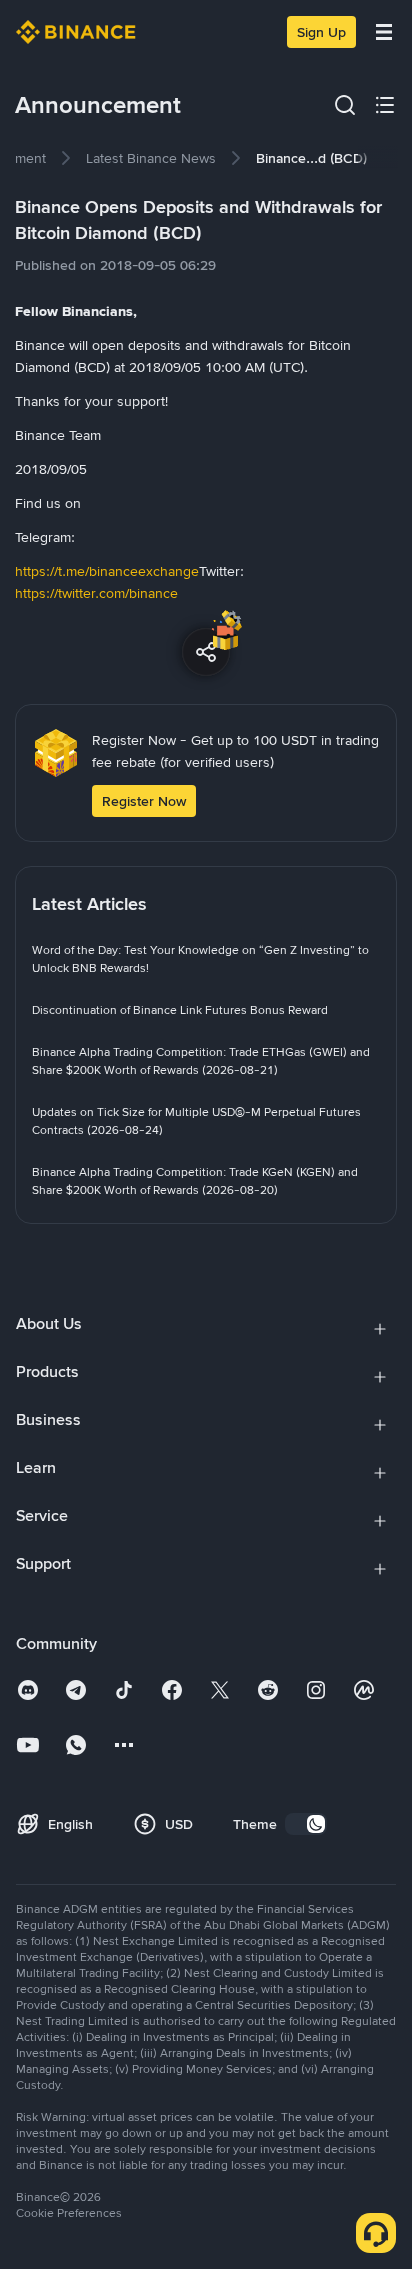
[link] (151, 158)
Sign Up (321, 32)
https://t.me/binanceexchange (107, 571)
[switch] (306, 1824)
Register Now (144, 801)
